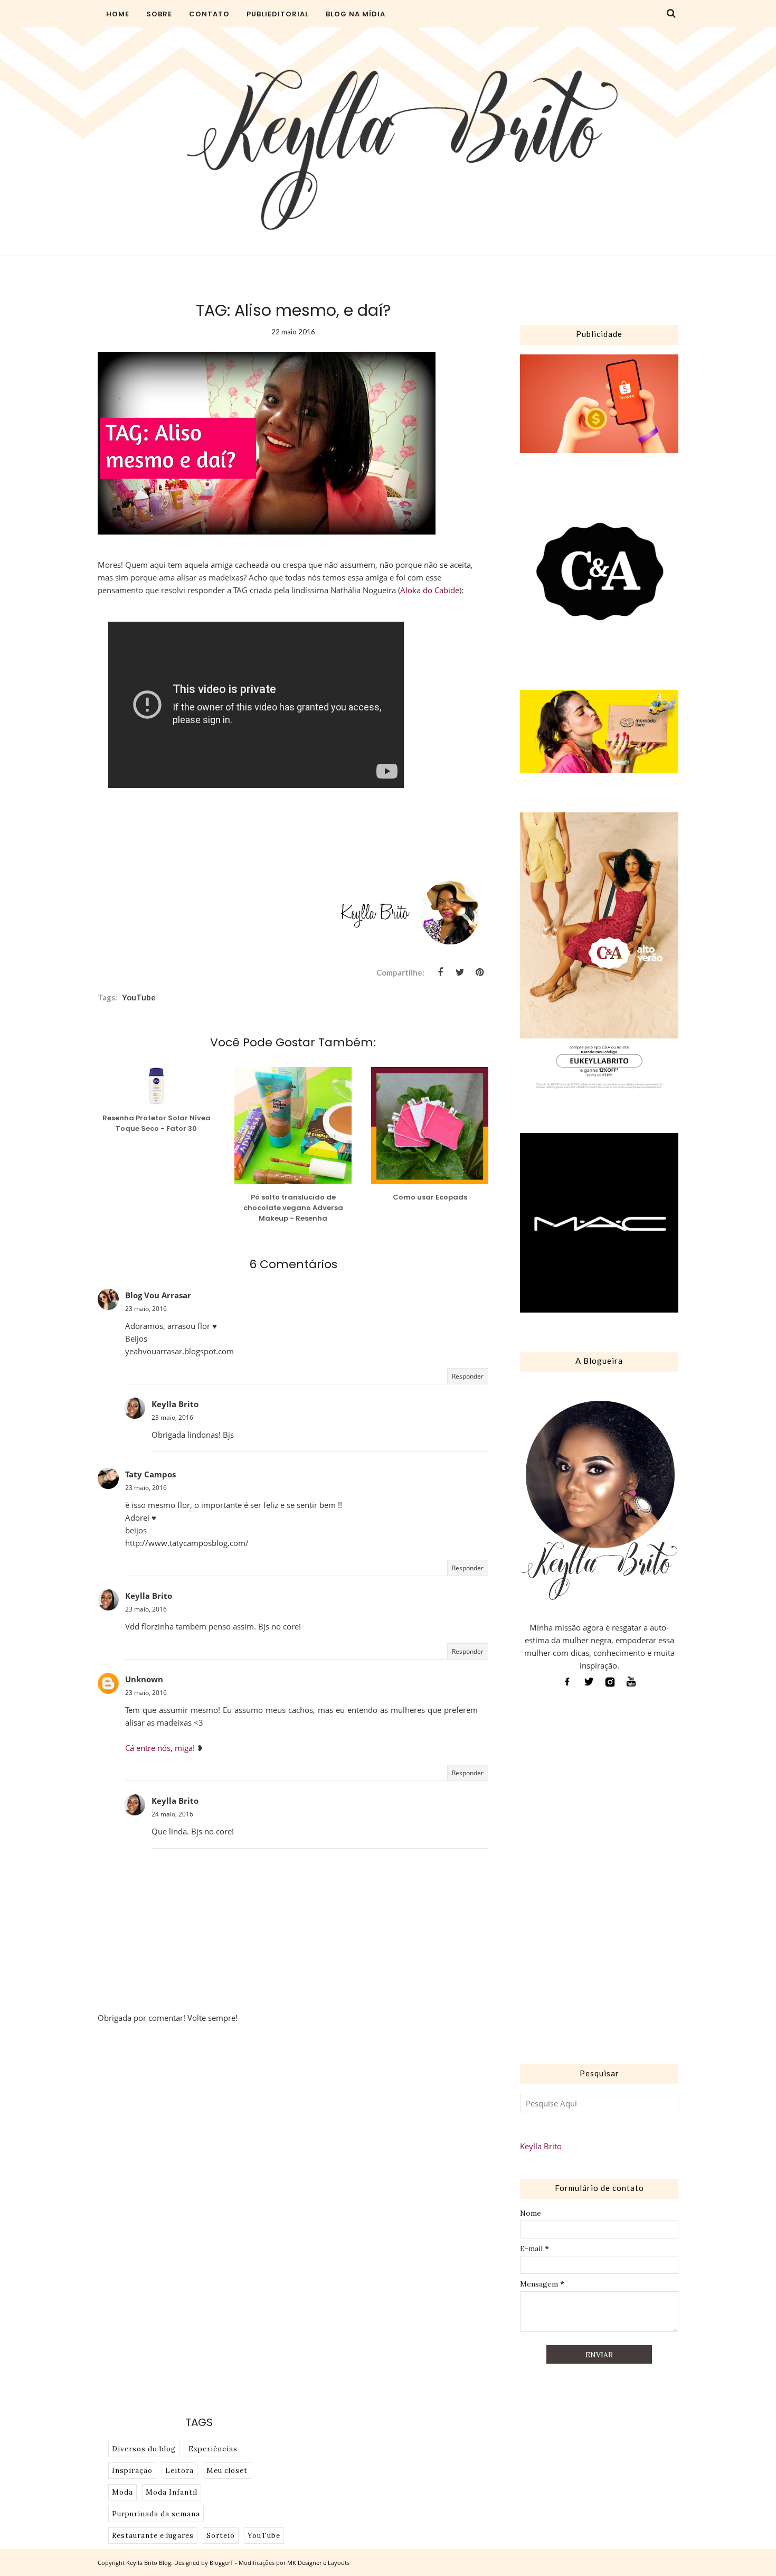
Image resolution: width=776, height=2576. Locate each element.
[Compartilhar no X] (460, 972)
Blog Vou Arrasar (158, 1295)
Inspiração (132, 2471)
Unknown (144, 1679)
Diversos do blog (144, 2449)
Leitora (179, 2471)
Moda (122, 2492)
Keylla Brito (175, 1404)
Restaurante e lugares (153, 2536)
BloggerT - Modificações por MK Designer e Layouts (280, 2563)
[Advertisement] (599, 1879)
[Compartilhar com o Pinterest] (479, 972)
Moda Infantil (172, 2492)
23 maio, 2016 (146, 1309)
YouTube (139, 997)
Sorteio (221, 2536)
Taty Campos (150, 1474)
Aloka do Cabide (430, 590)
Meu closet (227, 2471)
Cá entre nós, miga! (160, 1748)
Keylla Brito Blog (149, 2563)
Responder (468, 1376)
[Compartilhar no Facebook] (440, 972)
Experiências (213, 2449)
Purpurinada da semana (156, 2514)
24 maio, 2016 (172, 1814)
